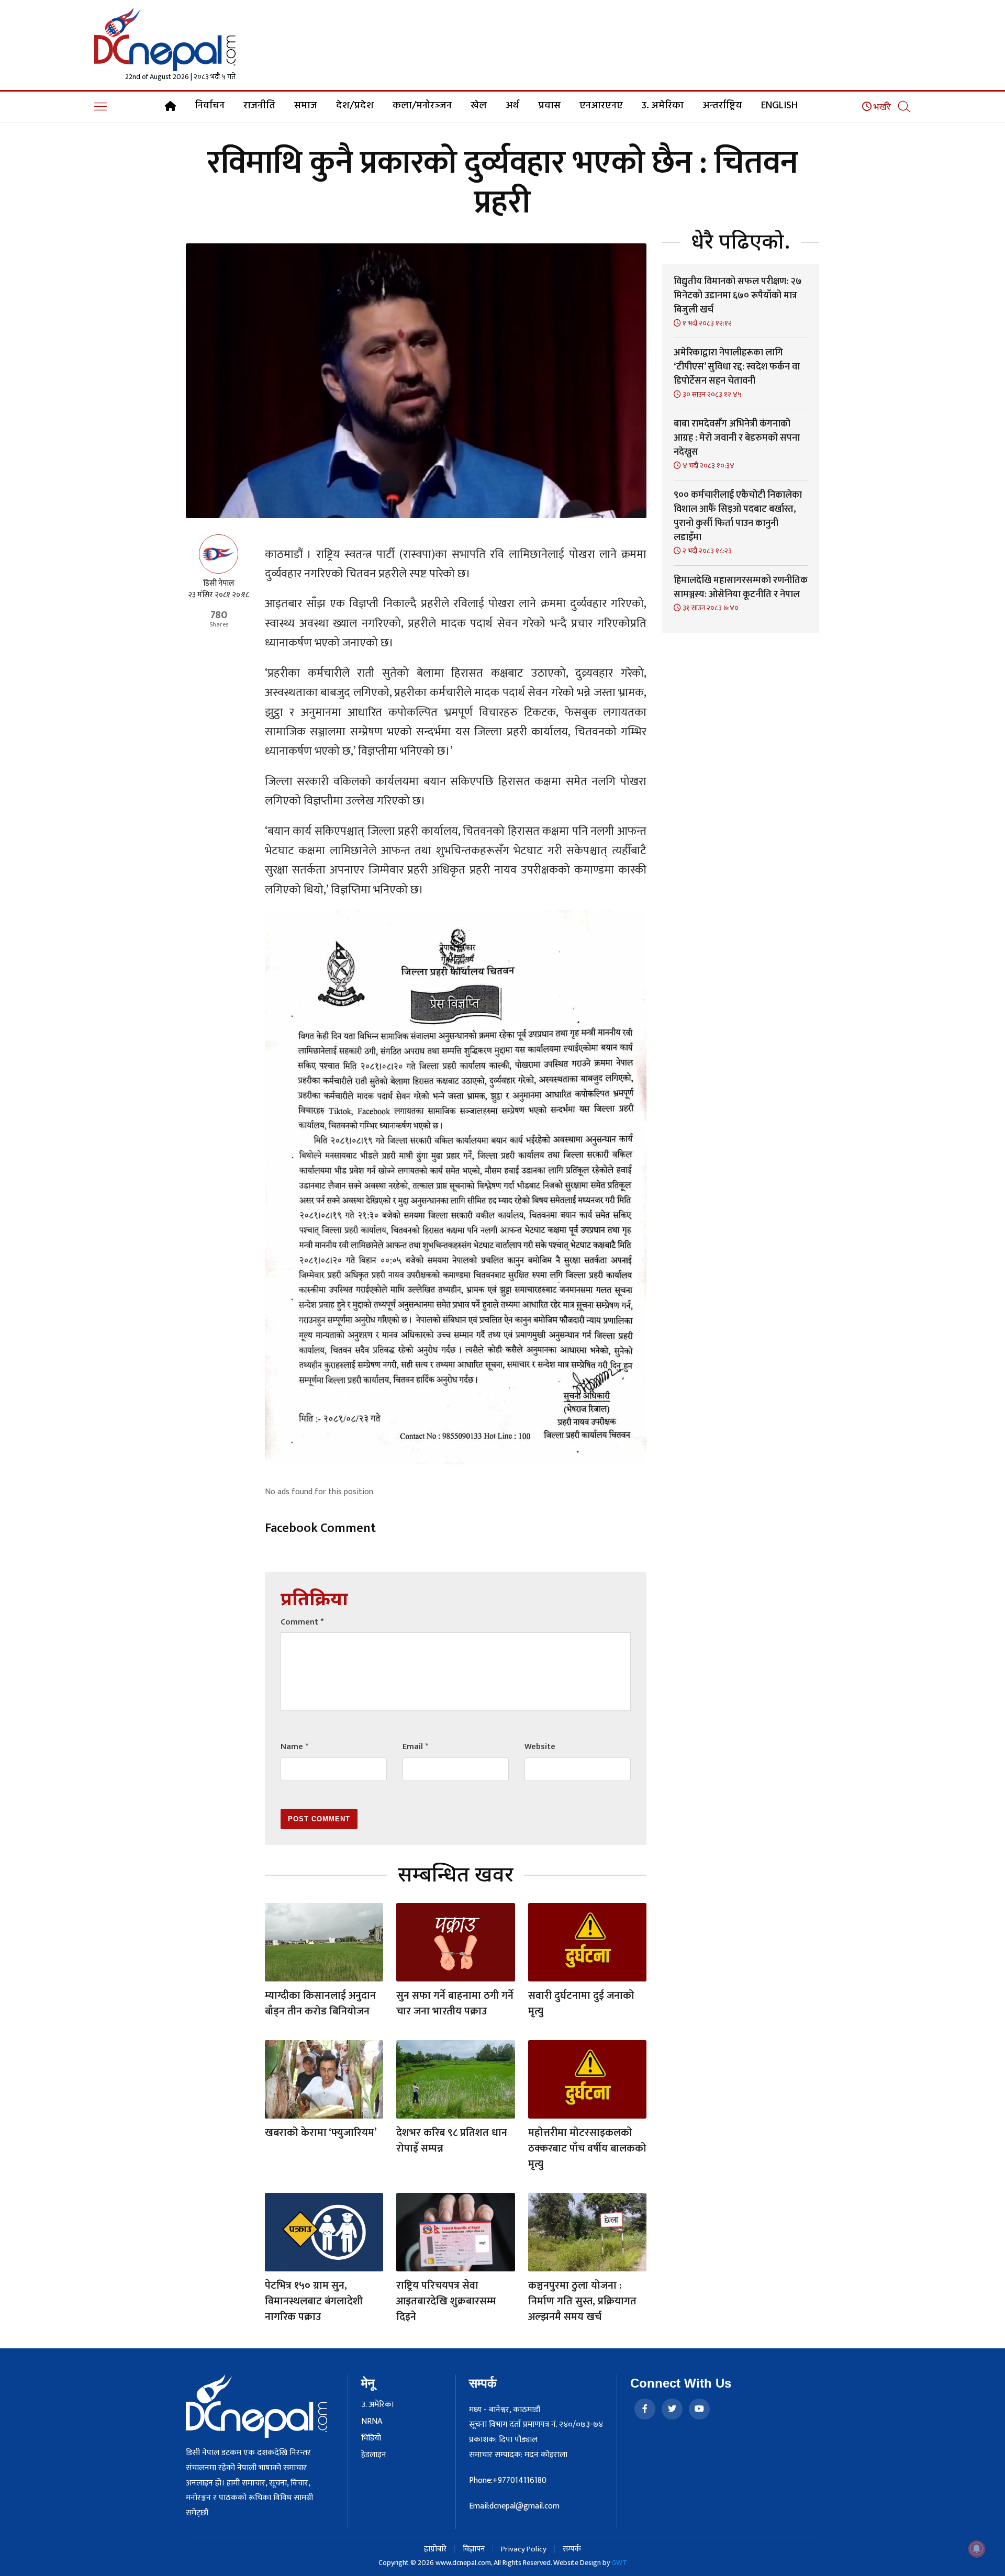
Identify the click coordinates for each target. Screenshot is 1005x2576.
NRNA (372, 2422)
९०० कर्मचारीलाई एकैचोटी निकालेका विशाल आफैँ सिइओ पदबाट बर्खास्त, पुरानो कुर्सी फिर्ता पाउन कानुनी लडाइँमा (738, 516)
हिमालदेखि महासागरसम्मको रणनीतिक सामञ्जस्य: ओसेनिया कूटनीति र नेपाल (741, 587)
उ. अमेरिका (663, 106)
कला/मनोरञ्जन (422, 106)
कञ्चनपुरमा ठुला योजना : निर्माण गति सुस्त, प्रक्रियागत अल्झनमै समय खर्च (582, 2301)
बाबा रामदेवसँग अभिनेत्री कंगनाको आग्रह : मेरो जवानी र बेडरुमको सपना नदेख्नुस (737, 438)
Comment (302, 1622)
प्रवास (549, 106)
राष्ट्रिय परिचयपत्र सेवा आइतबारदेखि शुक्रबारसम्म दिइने (446, 2301)
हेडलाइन (374, 2455)
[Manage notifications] (977, 2549)
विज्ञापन (474, 2549)
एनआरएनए (601, 106)
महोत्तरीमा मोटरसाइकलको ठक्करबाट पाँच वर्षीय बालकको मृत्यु (587, 2148)
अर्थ (512, 106)
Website (540, 1747)
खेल (479, 106)
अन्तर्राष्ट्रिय (722, 106)
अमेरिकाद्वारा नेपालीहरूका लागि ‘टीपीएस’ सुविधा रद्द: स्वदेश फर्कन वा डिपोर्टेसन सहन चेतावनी (737, 367)
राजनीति (259, 106)
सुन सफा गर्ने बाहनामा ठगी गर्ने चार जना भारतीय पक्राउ (455, 2003)
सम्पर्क (572, 2549)
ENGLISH (779, 106)
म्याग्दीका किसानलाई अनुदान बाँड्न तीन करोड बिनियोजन (320, 2003)
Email (415, 1747)
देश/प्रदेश (355, 106)
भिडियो (371, 2438)
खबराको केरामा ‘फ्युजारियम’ (321, 2133)
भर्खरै (881, 107)
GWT (619, 2563)
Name (294, 1747)
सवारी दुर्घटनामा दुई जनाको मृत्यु (581, 2003)
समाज (306, 106)
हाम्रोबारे (435, 2549)
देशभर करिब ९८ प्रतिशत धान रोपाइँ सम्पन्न (452, 2141)
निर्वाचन (210, 106)
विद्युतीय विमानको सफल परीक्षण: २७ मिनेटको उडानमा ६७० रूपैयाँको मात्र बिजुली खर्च (738, 296)
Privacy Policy (524, 2549)
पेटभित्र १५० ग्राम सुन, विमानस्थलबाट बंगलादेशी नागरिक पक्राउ (314, 2301)
